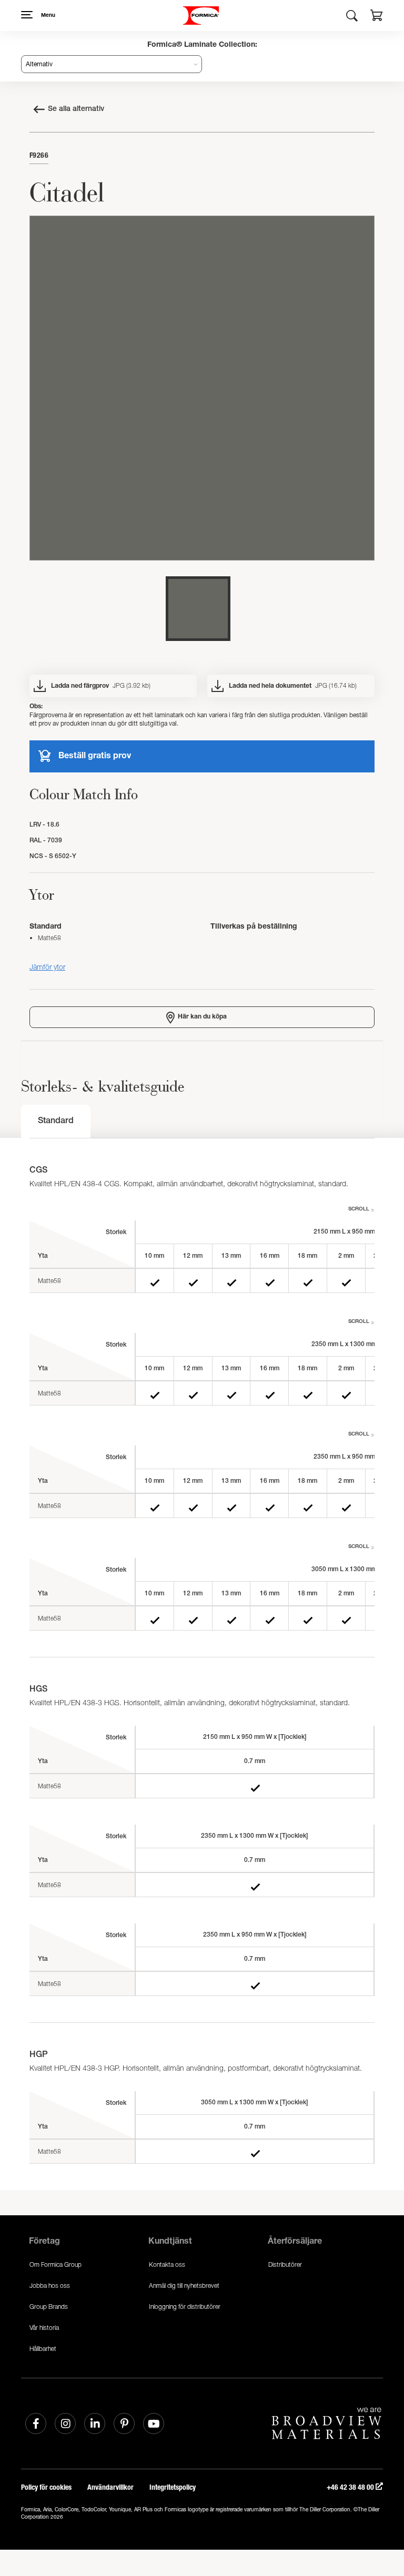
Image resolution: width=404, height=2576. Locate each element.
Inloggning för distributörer (185, 2307)
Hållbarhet (43, 2349)
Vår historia (44, 2328)
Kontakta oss (167, 2264)
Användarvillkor (110, 2487)
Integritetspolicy (173, 2487)
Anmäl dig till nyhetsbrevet (184, 2285)
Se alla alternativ (76, 109)
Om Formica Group (55, 2264)
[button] (377, 17)
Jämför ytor (47, 967)
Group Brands (49, 2307)
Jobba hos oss (50, 2285)
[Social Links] (36, 2424)
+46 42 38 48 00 (351, 2487)
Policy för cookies (46, 2487)
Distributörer (285, 2264)
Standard (56, 1122)
